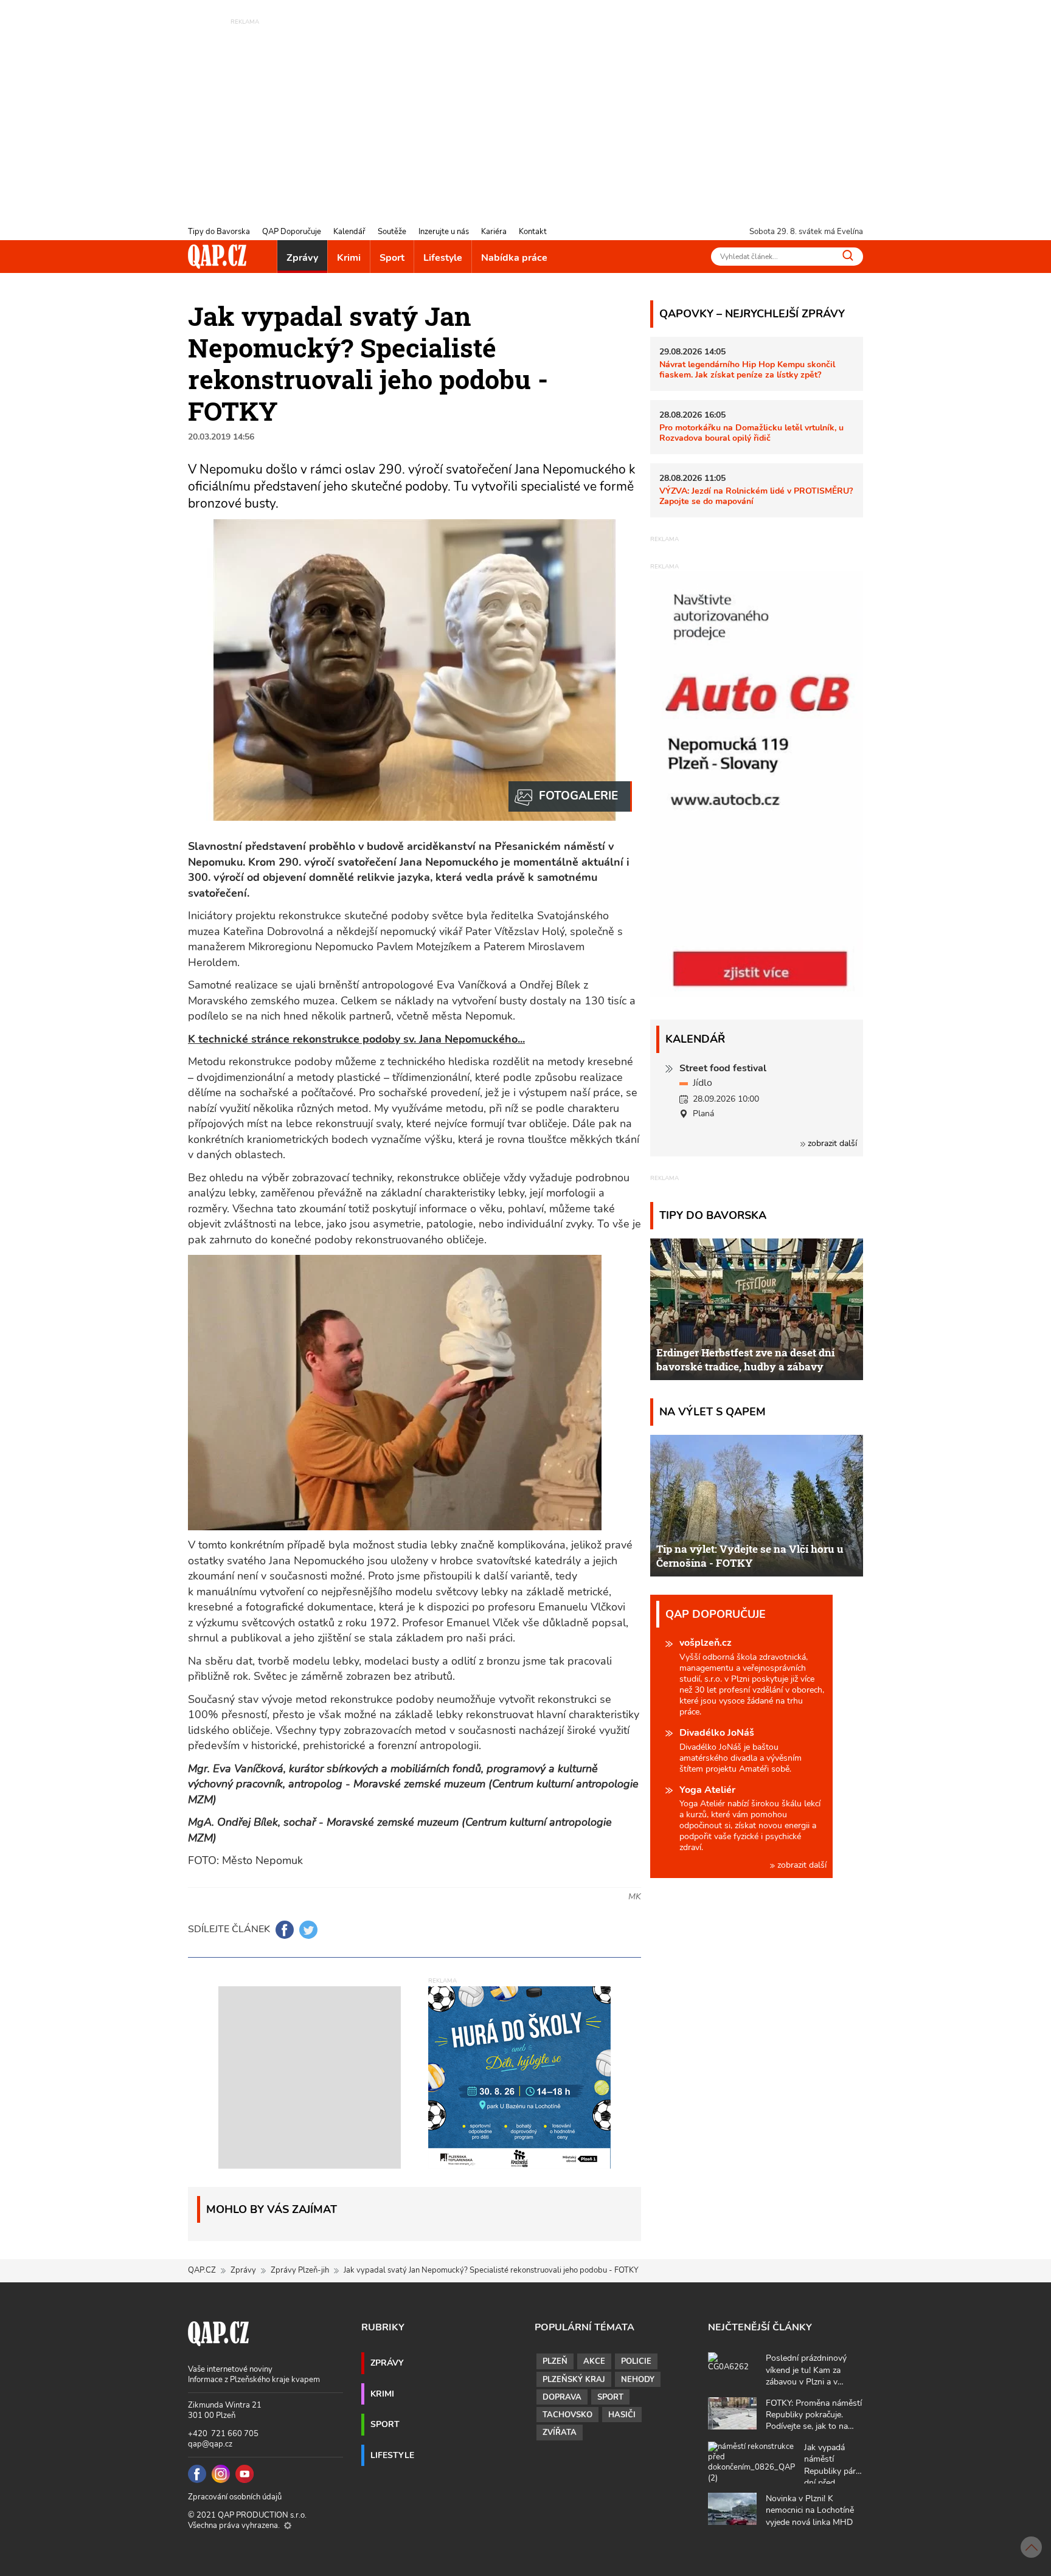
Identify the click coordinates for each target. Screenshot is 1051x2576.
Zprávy (302, 258)
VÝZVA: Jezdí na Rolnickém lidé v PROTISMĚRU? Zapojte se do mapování (756, 496)
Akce (594, 2361)
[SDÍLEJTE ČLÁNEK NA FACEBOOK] (285, 1930)
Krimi (349, 258)
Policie (636, 2361)
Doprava (562, 2397)
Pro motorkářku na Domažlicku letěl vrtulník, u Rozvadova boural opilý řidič (751, 433)
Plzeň (555, 2361)
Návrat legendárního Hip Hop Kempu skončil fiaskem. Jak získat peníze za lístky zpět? (747, 369)
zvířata (560, 2433)
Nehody (638, 2380)
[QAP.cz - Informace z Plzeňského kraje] (217, 257)
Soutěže (392, 232)
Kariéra (494, 232)
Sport (392, 258)
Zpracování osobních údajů (235, 2497)
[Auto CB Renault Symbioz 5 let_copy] (757, 994)
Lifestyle (443, 258)
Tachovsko (567, 2415)
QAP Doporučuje (292, 232)
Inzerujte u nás (444, 232)
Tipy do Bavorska (219, 232)
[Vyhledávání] (848, 255)
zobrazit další (831, 1143)
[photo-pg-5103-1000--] (570, 796)
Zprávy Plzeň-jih (300, 2270)
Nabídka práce (514, 258)
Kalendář (349, 232)
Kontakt (533, 232)
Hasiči (622, 2415)
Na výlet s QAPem (713, 1411)
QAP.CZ (202, 2270)
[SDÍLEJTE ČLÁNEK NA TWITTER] (308, 1930)
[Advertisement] (525, 112)
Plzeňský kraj (574, 2380)
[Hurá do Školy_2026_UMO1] (519, 2076)
